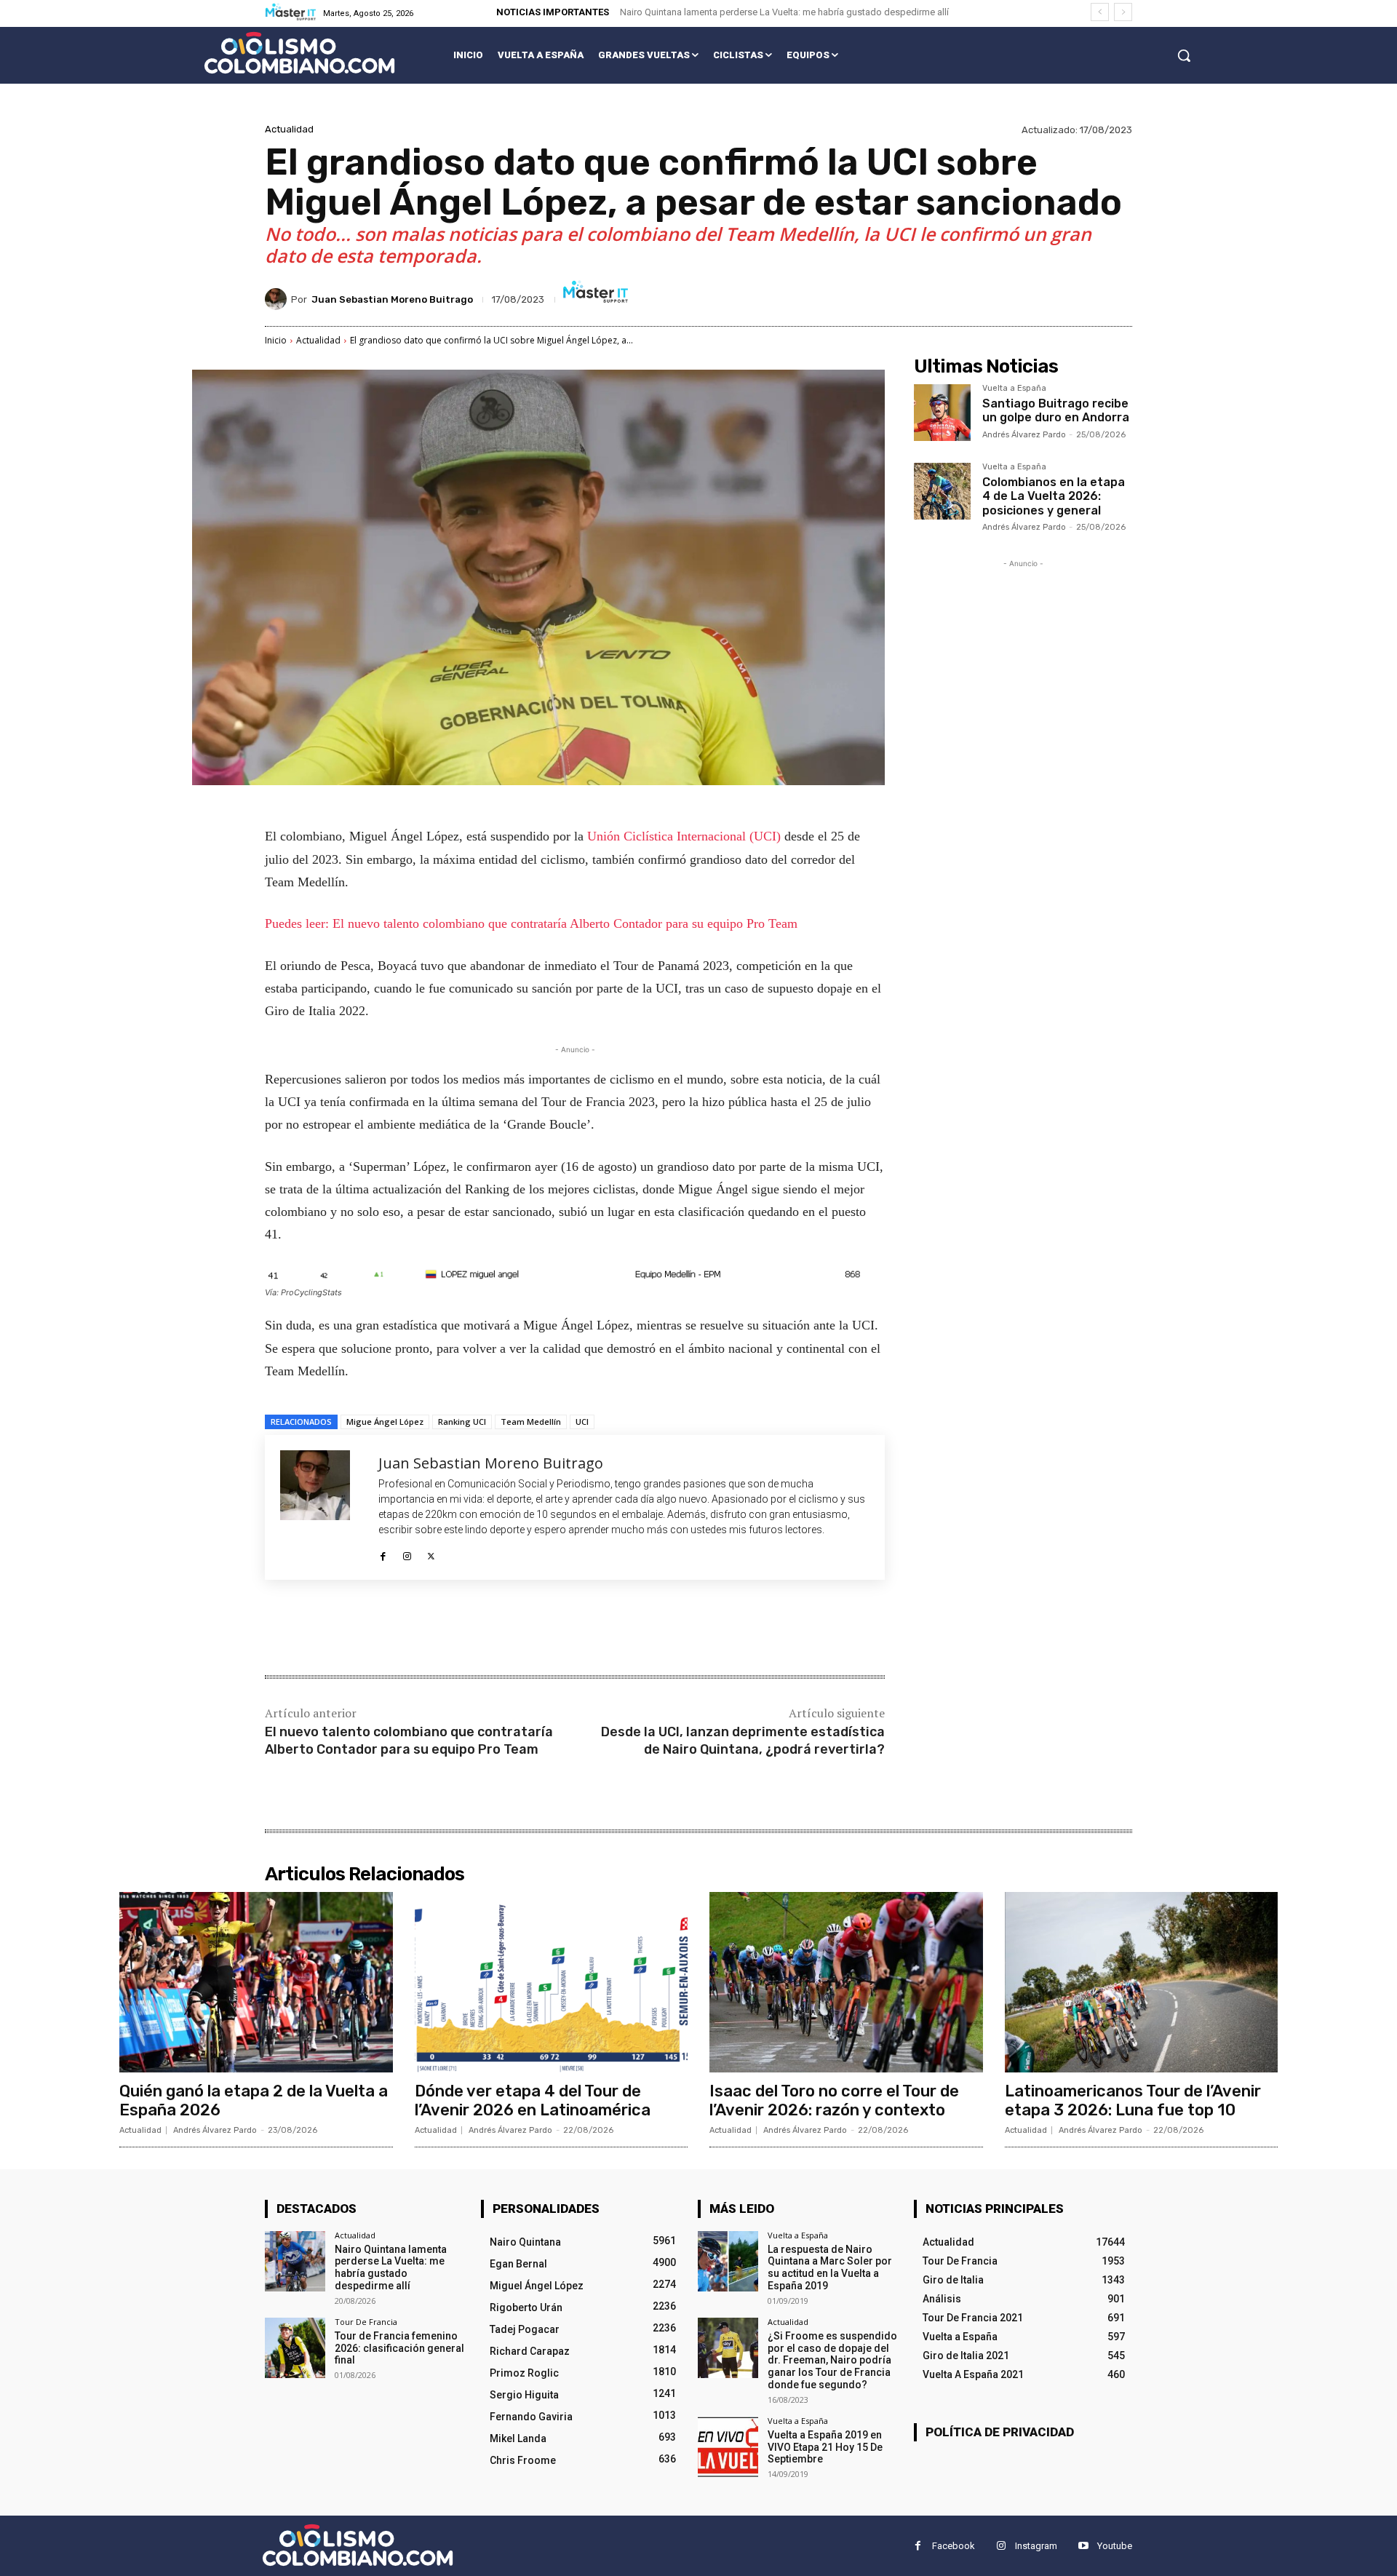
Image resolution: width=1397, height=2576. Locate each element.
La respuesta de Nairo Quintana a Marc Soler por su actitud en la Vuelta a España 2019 (830, 2267)
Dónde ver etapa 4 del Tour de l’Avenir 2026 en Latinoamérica (533, 2100)
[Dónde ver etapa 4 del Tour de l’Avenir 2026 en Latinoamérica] (552, 1982)
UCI (582, 1422)
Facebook (954, 2546)
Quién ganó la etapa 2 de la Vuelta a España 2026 (254, 2100)
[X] (431, 1553)
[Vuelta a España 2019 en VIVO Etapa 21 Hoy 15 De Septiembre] (728, 2447)
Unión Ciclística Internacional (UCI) (684, 836)
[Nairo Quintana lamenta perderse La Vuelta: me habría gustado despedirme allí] (295, 2261)
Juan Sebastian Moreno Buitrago (392, 299)
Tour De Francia (366, 2322)
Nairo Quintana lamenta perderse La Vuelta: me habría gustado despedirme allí (784, 12)
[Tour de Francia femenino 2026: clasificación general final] (295, 2348)
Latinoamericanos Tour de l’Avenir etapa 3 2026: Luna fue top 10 (1133, 2100)
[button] (1184, 55)
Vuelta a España (1014, 389)
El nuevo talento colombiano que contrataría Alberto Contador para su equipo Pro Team (409, 1740)
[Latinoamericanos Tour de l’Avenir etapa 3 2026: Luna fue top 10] (1142, 1982)
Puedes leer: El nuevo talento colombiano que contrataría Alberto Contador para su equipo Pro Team (531, 923)
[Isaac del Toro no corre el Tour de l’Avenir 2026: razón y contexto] (846, 1982)
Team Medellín (531, 1422)
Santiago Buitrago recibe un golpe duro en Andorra (1056, 410)
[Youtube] (1083, 2546)
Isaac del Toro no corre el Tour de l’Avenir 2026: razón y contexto (834, 2100)
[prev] (1100, 12)
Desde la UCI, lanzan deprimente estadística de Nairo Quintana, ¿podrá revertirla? (743, 1740)
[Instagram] (407, 1553)
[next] (1123, 12)
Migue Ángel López (385, 1422)
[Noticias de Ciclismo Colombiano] (299, 53)
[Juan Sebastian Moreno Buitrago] (278, 299)
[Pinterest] (437, 1629)
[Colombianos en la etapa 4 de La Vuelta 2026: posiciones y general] (942, 491)
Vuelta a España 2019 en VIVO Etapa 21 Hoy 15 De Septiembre (825, 2447)
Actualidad (289, 129)
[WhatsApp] (470, 1629)
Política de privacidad (1000, 2432)
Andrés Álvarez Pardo (1024, 435)
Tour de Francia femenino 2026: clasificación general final (399, 2348)
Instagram (1036, 2546)
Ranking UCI (462, 1422)
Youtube (1115, 2546)
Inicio (276, 340)
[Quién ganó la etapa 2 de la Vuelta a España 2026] (256, 1982)
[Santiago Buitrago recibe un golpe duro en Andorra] (942, 413)
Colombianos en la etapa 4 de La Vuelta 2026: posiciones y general (1054, 496)
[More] (504, 1629)
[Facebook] (383, 1553)
